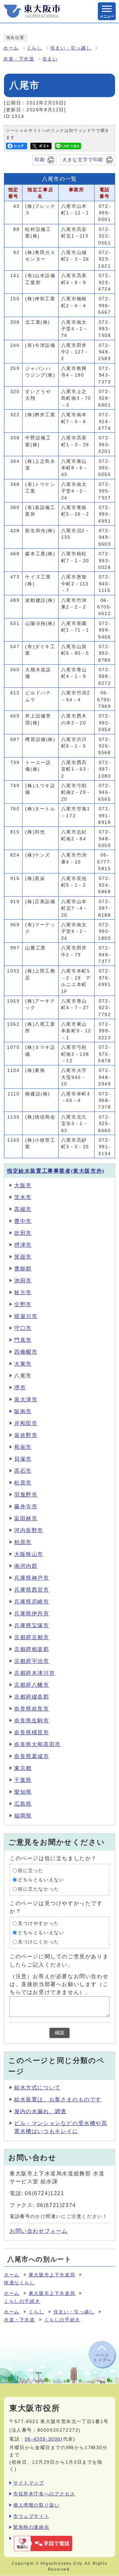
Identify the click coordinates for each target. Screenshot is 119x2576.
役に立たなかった (39, 1889)
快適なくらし (20, 2283)
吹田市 (23, 1233)
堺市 (20, 1388)
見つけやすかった (39, 1923)
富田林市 (26, 1518)
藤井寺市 (26, 1507)
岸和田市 (26, 1423)
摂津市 (23, 1245)
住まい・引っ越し (71, 48)
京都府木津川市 (35, 1673)
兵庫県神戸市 (32, 1578)
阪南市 (23, 1411)
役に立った (31, 1871)
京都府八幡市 (32, 1685)
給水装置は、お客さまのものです (58, 2099)
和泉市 (23, 1447)
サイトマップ (29, 2483)
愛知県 (23, 1792)
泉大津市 (26, 1399)
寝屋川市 (26, 1316)
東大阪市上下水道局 (52, 2275)
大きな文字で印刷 (83, 160)
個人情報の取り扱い (36, 2505)
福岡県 (23, 1816)
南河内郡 (26, 1566)
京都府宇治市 (32, 1661)
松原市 (23, 1483)
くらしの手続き (22, 2301)
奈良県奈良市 (32, 1709)
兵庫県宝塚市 (32, 1625)
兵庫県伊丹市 (32, 1614)
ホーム (11, 48)
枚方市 (23, 1292)
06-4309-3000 (43, 2439)
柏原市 (23, 1542)
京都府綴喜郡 (32, 1697)
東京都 (23, 1768)
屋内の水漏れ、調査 (40, 2111)
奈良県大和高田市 (38, 1744)
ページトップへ (102, 2358)
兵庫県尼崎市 (32, 1602)
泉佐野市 (26, 1435)
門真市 (23, 1340)
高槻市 (23, 1209)
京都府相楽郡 (32, 1649)
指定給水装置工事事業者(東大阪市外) (56, 1171)
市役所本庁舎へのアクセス (44, 2494)
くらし (35, 48)
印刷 (40, 160)
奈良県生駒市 (32, 1721)
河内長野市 (29, 1530)
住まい (50, 59)
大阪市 (23, 1185)
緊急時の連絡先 (31, 2527)
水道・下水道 (19, 59)
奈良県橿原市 (32, 1732)
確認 (59, 2033)
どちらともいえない (41, 1880)
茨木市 (23, 1197)
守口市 (23, 1328)
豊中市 (23, 1221)
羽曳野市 (26, 1495)
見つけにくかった (39, 1942)
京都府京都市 (32, 1637)
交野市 (23, 1304)
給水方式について (38, 2088)
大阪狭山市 (29, 1554)
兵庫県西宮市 (32, 1590)
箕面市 (23, 1257)
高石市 (23, 1471)
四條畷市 (26, 1352)
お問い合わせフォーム (39, 2231)
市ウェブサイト (31, 2516)
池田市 (23, 1281)
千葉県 (23, 1780)
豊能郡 (23, 1269)
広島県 (23, 1804)
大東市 (23, 1364)
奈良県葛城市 (32, 1756)
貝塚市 (23, 1459)
